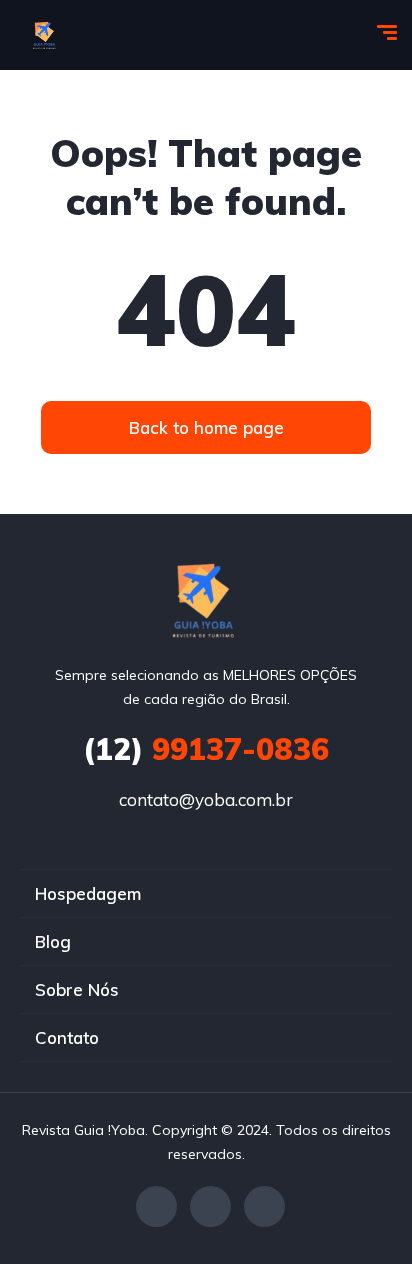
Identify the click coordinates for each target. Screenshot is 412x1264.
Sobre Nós (77, 989)
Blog (53, 941)
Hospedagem (88, 893)
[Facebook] (156, 1206)
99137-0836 (206, 749)
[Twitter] (210, 1206)
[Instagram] (264, 1206)
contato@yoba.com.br (206, 799)
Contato (67, 1037)
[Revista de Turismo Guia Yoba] (45, 35)
